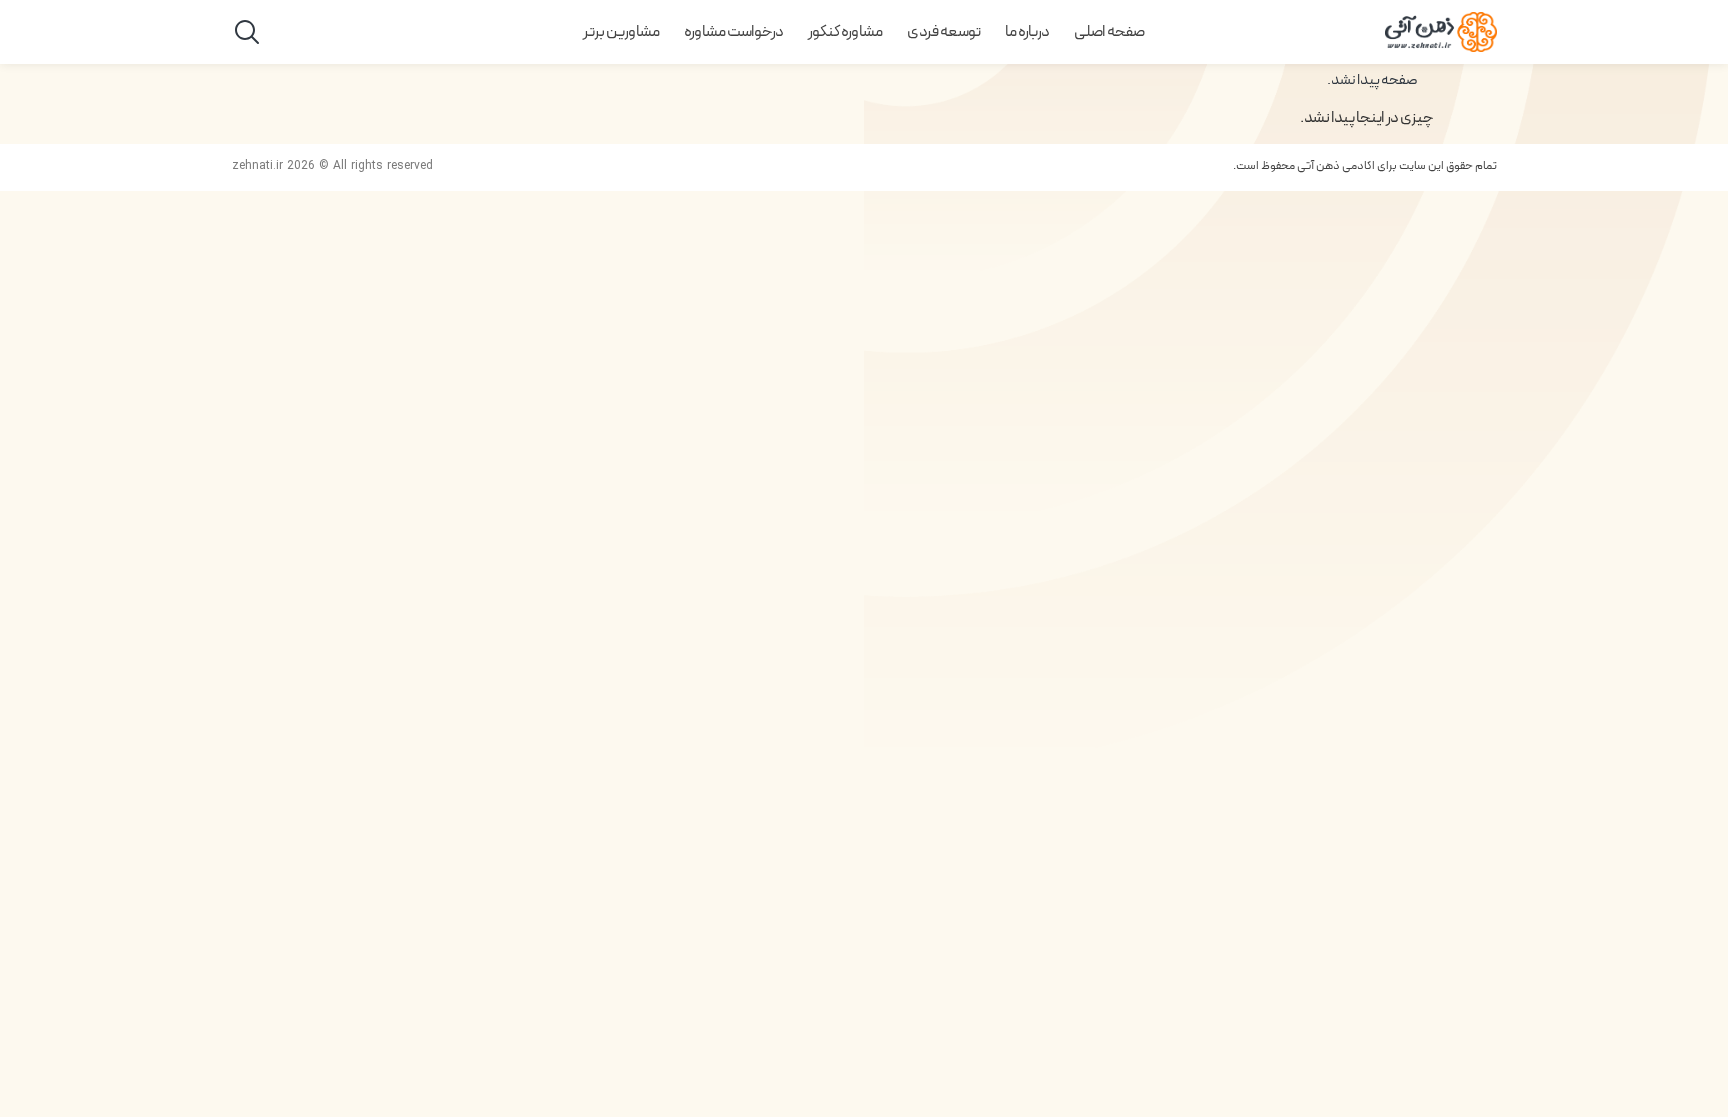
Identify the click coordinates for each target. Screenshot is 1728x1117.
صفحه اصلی (1109, 32)
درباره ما (1027, 32)
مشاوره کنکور (845, 32)
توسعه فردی (944, 32)
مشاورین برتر (621, 32)
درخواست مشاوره (734, 32)
